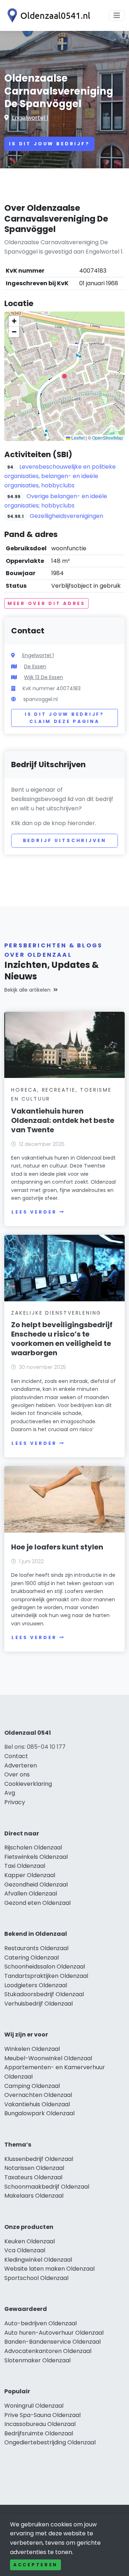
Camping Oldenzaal (32, 2086)
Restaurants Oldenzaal (36, 1948)
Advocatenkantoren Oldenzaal (48, 2351)
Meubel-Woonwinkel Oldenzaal (48, 2058)
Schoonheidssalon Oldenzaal (45, 1967)
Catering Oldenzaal (32, 1958)
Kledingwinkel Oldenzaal (38, 2260)
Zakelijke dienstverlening (56, 1313)
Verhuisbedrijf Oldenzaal (39, 2004)
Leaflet (77, 438)
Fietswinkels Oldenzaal (36, 1857)
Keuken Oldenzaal (30, 2241)
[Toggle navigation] (117, 15)
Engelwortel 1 (30, 118)
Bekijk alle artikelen (27, 990)
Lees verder (34, 1212)
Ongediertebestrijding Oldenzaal (50, 2442)
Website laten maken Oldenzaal (49, 2269)
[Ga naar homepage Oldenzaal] (47, 15)
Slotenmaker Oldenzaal (37, 2360)
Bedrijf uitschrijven (65, 840)
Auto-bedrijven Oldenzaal (40, 2323)
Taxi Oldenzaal (25, 1866)
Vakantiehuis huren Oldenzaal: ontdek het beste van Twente (63, 1120)
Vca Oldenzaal (25, 2250)
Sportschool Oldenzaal (36, 2278)
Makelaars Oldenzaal (34, 2196)
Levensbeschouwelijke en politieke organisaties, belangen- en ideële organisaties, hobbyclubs (60, 476)
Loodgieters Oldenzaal (36, 1985)
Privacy (15, 1802)
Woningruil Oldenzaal (34, 2406)
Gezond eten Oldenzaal (37, 1903)
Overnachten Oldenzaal (38, 2095)
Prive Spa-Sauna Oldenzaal (42, 2415)
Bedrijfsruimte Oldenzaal (39, 2433)
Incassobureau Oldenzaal (40, 2424)
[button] (64, 376)
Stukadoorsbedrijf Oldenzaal (44, 1994)
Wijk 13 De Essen (44, 677)
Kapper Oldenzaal (30, 1875)
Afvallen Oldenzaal (31, 1894)
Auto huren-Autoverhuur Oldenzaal (54, 2333)
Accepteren (35, 2565)
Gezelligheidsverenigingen (66, 516)
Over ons (17, 1774)
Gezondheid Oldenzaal (36, 1885)
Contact (16, 1756)
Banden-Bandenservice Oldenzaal (52, 2342)
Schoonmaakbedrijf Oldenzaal (47, 2187)
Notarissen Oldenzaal (34, 2168)
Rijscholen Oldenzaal (33, 1847)
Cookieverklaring (28, 1784)
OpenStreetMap (107, 438)
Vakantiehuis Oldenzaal (37, 2104)
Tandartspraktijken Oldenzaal (46, 1976)
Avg (10, 1793)
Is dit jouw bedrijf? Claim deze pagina (64, 718)
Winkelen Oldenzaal (32, 2049)
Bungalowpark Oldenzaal (39, 2113)
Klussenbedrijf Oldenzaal (39, 2159)
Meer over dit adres (46, 603)
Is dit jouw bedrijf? (49, 144)
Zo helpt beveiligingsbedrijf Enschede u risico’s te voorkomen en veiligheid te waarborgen (62, 1339)
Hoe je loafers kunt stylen (57, 1547)
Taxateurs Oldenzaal (33, 2177)
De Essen (35, 666)
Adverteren (21, 1765)
